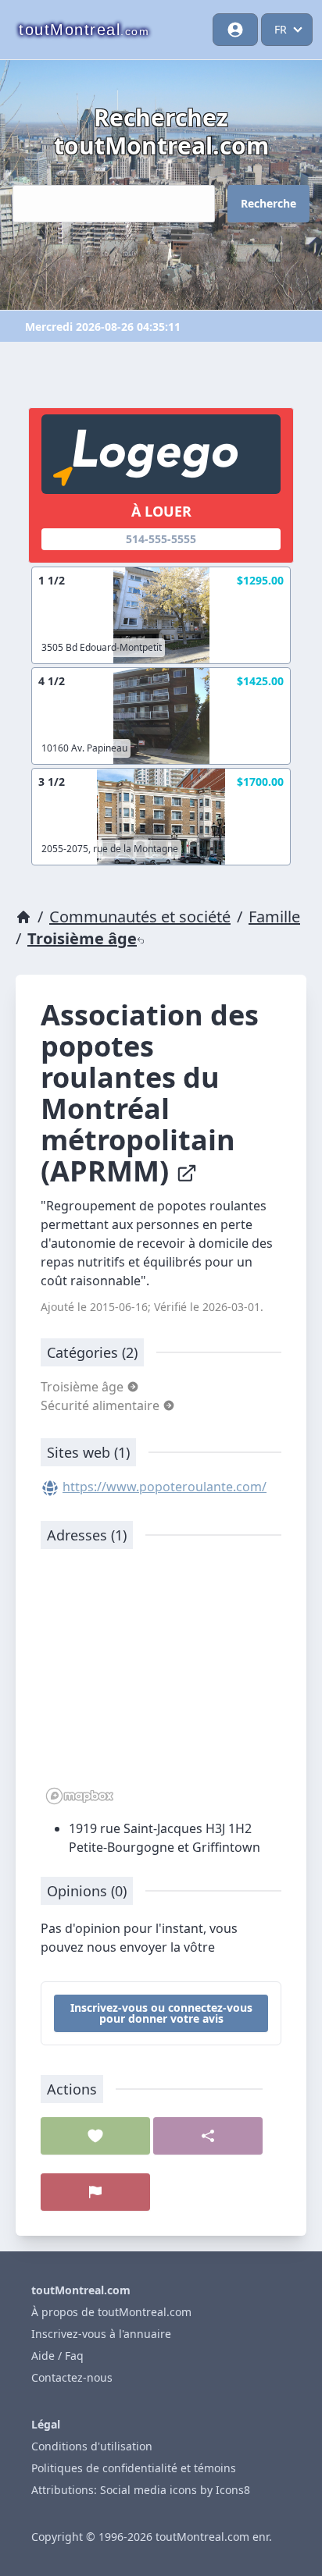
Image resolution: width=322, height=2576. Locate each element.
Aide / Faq (57, 2356)
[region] (161, 1685)
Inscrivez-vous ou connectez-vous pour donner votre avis (161, 2013)
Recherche (268, 203)
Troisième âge (82, 938)
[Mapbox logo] (80, 1796)
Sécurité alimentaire (102, 1405)
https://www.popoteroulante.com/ (165, 1487)
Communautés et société (140, 917)
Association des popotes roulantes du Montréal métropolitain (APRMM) (150, 1093)
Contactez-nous (72, 2377)
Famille (274, 917)
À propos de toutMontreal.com (111, 2312)
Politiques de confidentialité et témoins (134, 2468)
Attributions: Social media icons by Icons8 (141, 2490)
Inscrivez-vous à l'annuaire (101, 2334)
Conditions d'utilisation (92, 2446)
